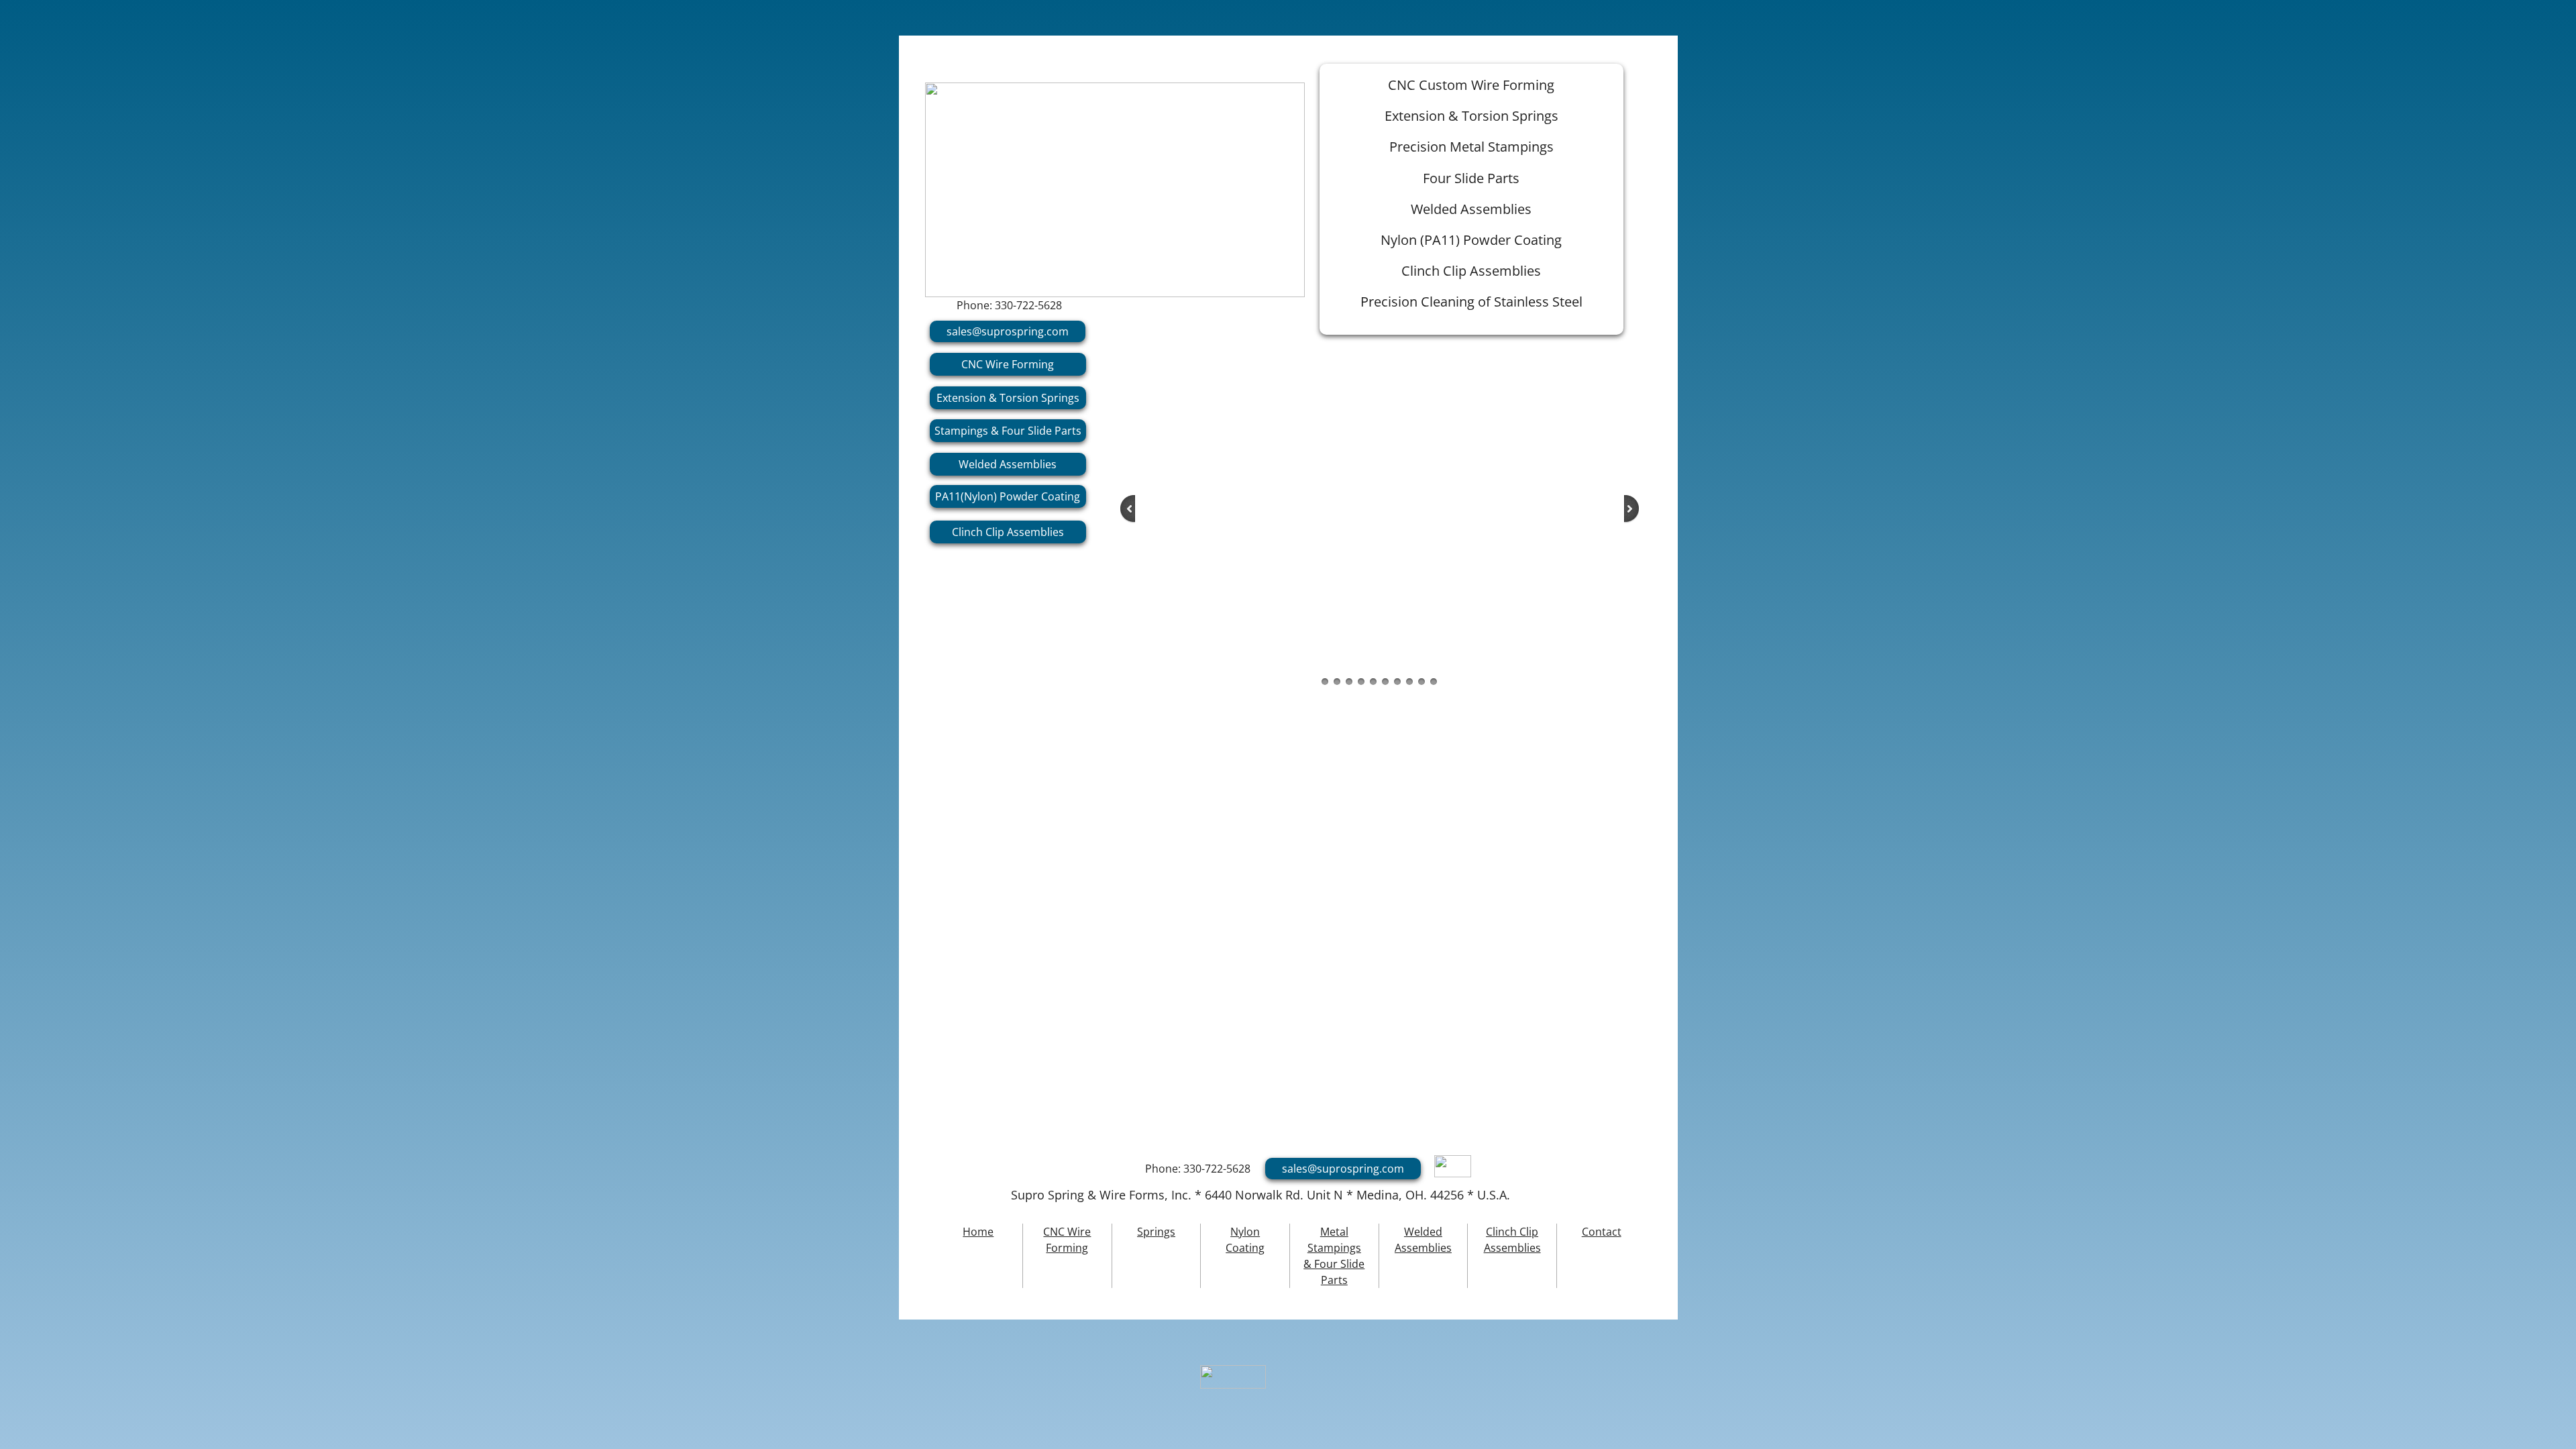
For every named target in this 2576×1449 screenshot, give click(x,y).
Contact (1602, 1232)
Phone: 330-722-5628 (1009, 305)
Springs (1156, 1232)
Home (978, 1232)
